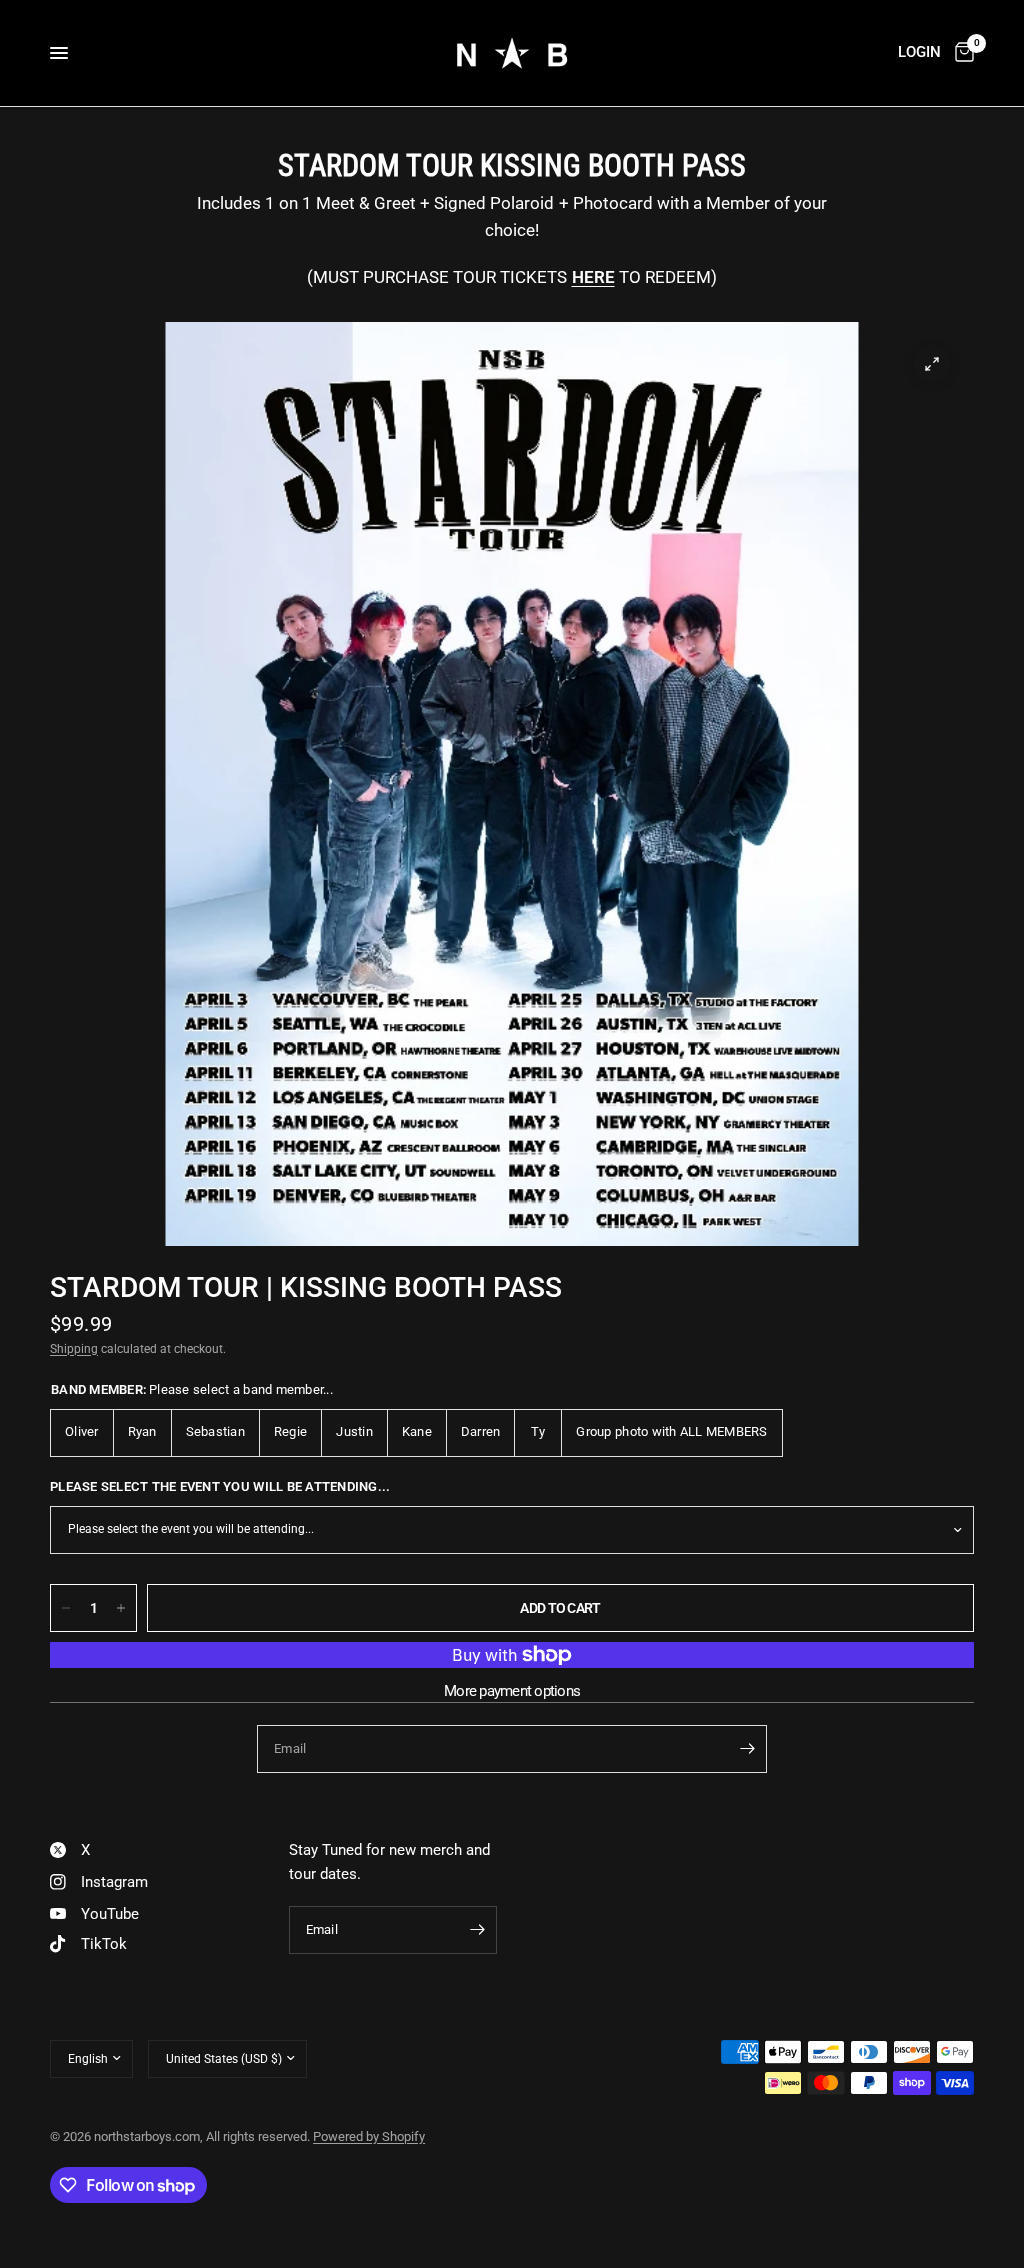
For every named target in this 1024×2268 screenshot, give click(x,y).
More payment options (512, 1691)
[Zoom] (932, 364)
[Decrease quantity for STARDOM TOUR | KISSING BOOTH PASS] (66, 1608)
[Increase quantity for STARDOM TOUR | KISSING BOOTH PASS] (121, 1608)
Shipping (74, 1349)
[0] (961, 53)
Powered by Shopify (369, 2136)
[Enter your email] (747, 1749)
